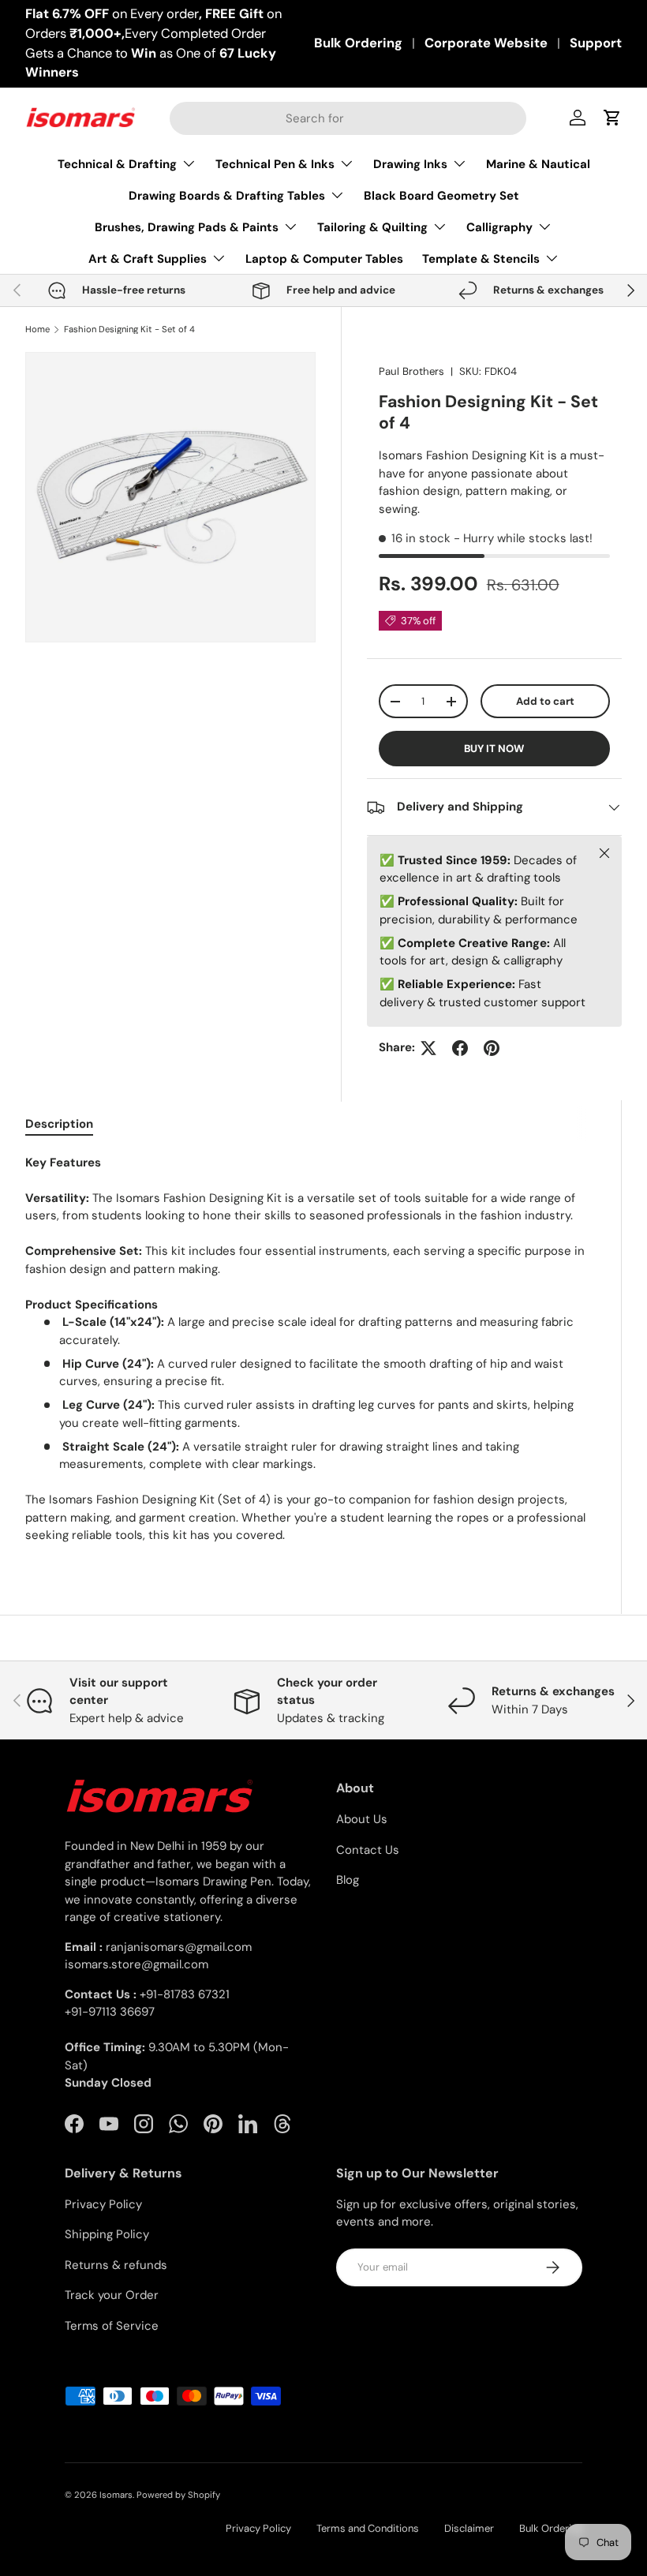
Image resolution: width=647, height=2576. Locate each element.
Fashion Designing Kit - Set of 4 (129, 329)
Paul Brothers (411, 371)
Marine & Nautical (538, 164)
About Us (362, 1819)
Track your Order (112, 2295)
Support (596, 43)
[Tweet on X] (428, 1048)
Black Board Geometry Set (441, 196)
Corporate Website (486, 43)
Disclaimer (469, 2528)
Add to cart (545, 701)
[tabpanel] (310, 1349)
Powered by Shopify (178, 2495)
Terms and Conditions (368, 2528)
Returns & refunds (116, 2265)
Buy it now (494, 749)
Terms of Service (112, 2326)
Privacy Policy (103, 2204)
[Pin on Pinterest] (492, 1048)
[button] (612, 118)
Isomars (116, 2495)
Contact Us (368, 1850)
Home (37, 329)
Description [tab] (59, 1124)
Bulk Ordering (358, 43)
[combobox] (348, 118)
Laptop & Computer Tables (324, 259)
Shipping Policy (107, 2234)
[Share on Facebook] (460, 1048)
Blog (348, 1880)
